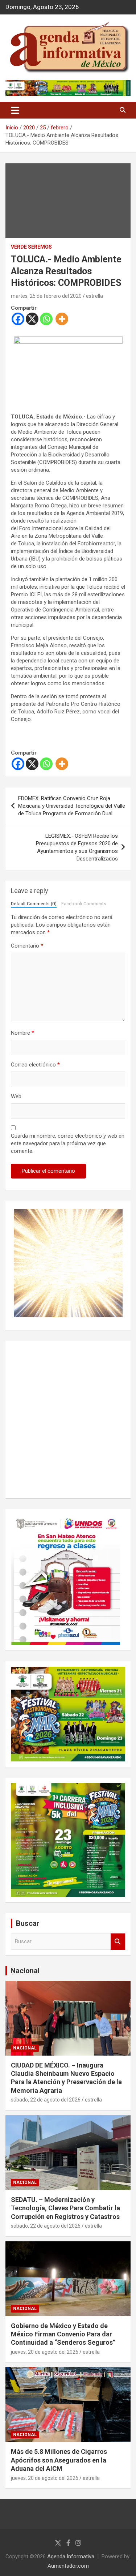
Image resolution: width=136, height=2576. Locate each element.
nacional (25, 2048)
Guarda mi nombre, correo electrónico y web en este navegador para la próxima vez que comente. (68, 1143)
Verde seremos (31, 247)
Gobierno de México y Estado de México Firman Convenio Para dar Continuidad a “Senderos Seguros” (63, 2334)
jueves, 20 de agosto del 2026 (45, 2352)
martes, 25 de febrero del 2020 (46, 296)
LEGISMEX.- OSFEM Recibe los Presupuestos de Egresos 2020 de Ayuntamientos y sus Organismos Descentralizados (77, 847)
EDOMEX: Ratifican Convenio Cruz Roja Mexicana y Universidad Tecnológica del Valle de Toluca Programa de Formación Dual (72, 806)
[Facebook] (18, 319)
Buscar (118, 1942)
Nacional (25, 1971)
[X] (32, 319)
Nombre (22, 1033)
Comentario (27, 946)
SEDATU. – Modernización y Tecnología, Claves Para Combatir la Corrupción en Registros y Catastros (65, 2208)
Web (16, 1096)
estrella (94, 296)
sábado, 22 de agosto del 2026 (46, 2100)
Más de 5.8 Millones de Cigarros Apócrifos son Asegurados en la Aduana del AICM (59, 2460)
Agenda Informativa (71, 2556)
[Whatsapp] (46, 319)
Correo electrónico (35, 1065)
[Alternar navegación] (15, 110)
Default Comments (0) (34, 904)
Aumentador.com (68, 2566)
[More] (62, 319)
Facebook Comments (84, 904)
